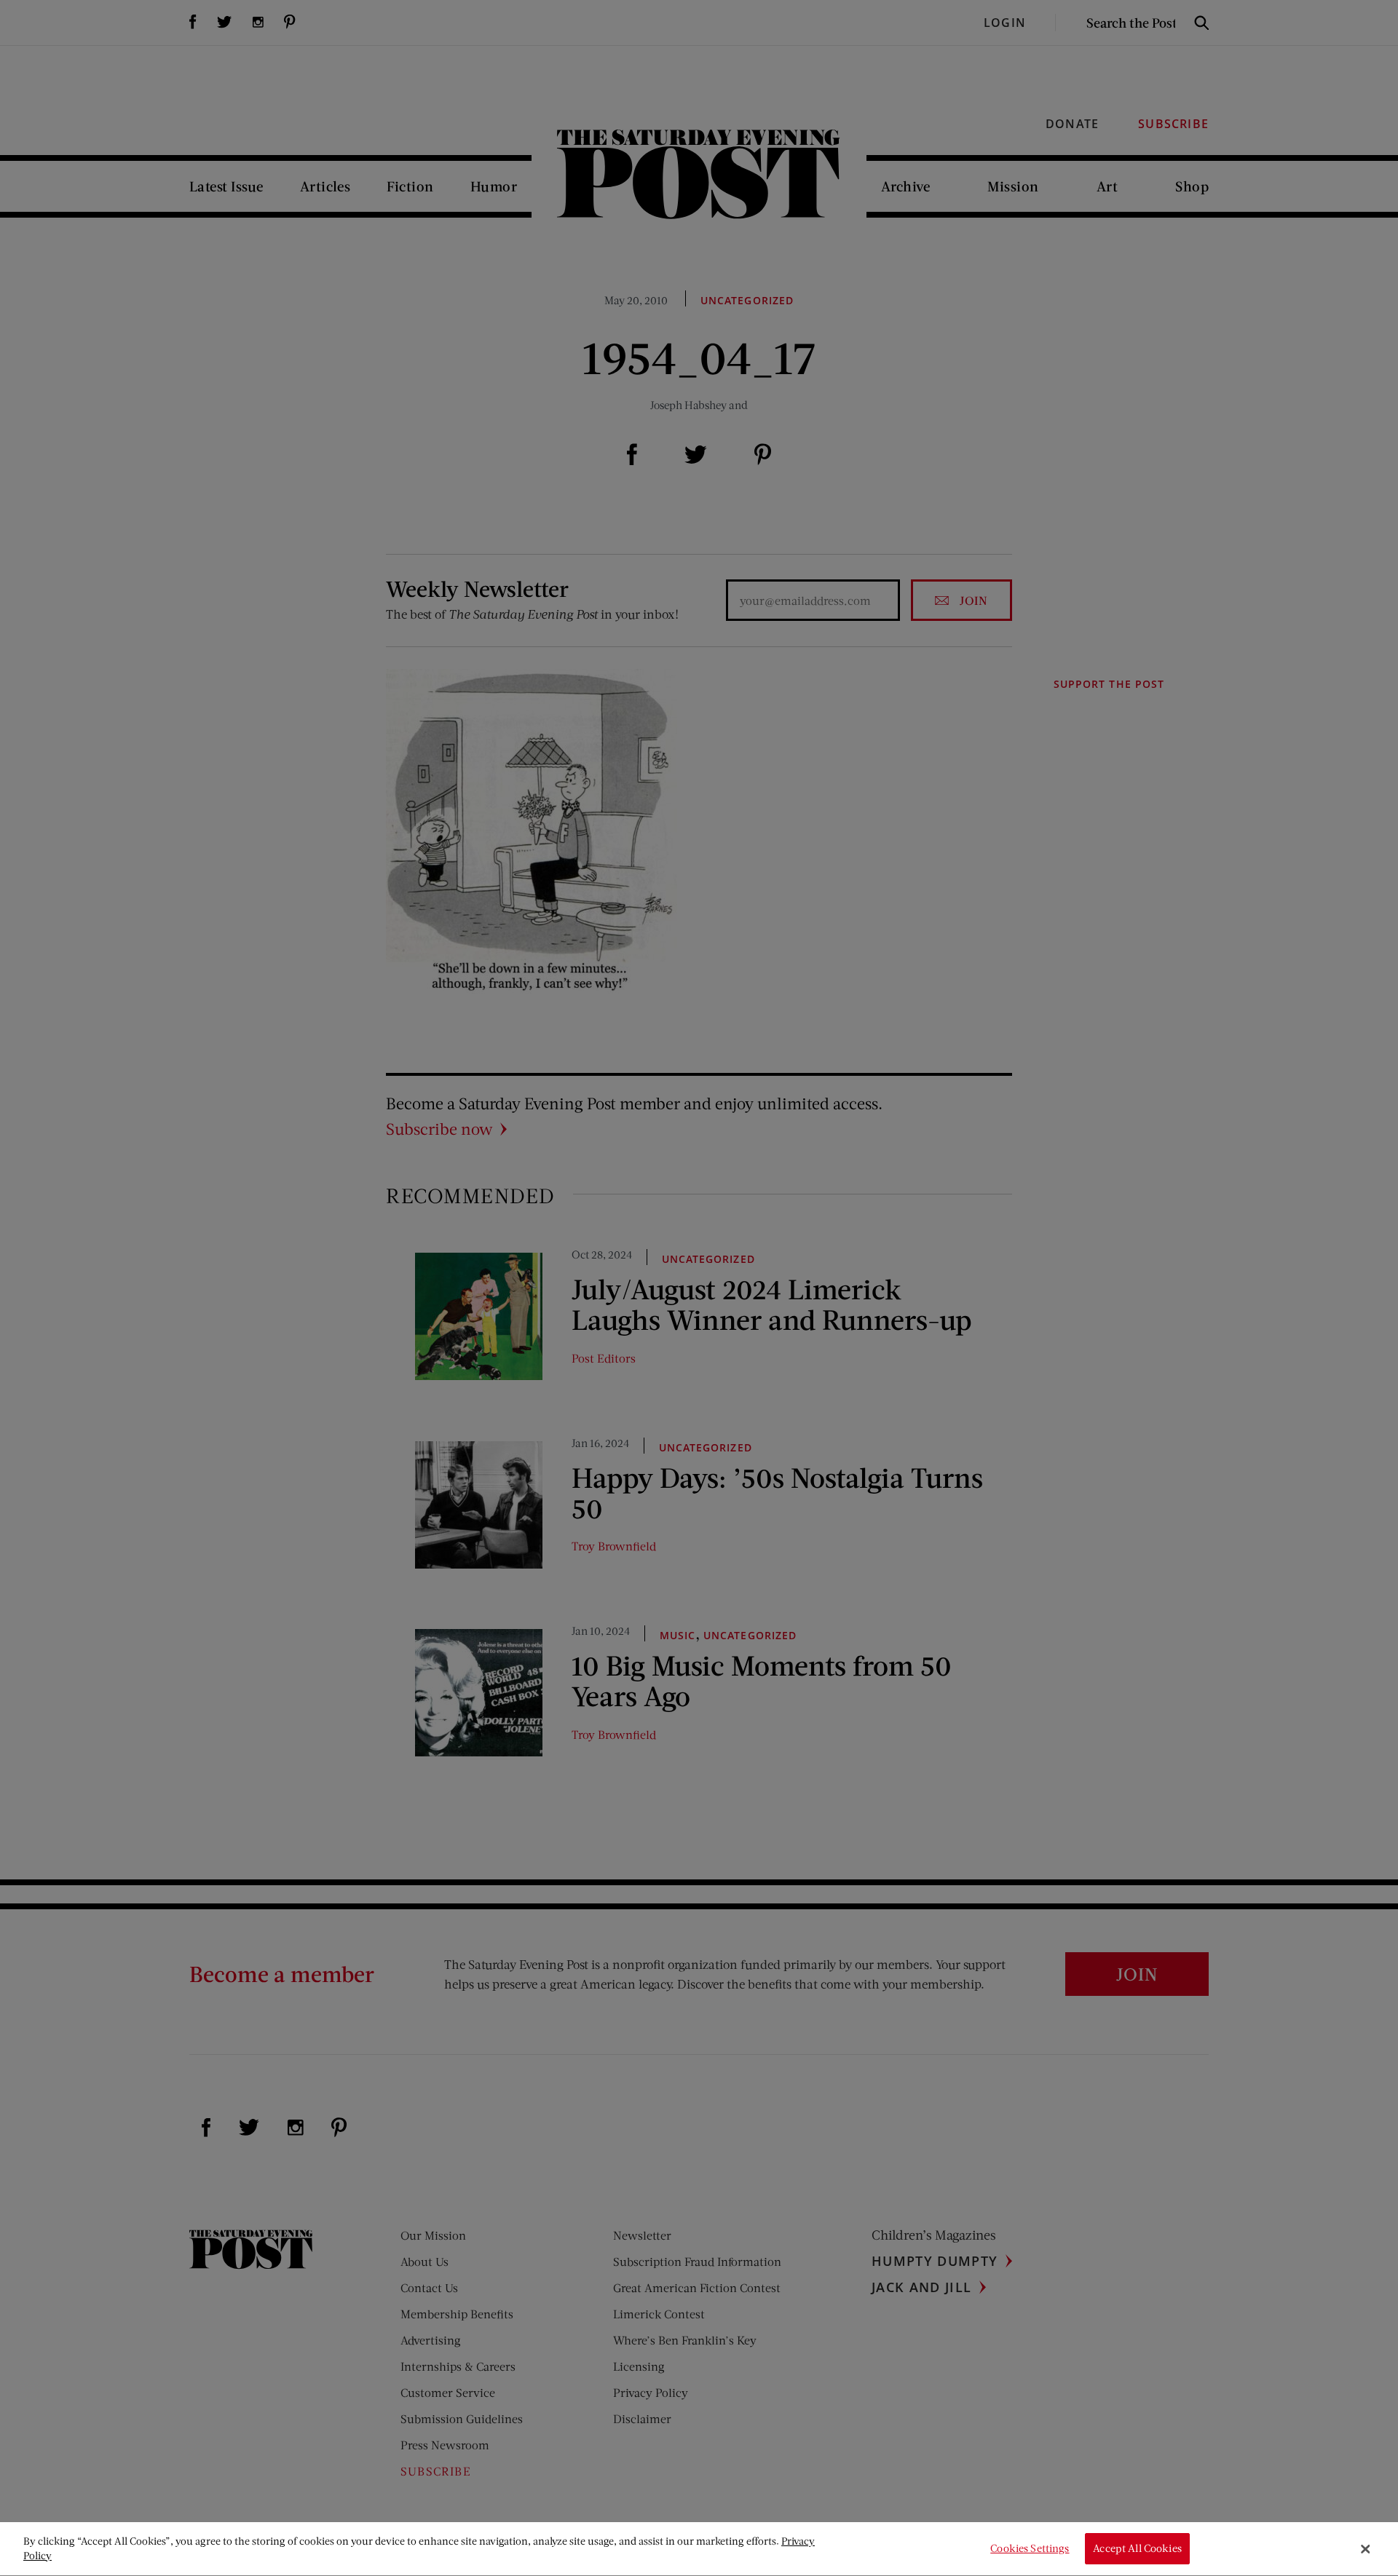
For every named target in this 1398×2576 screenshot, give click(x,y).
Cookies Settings (1030, 2549)
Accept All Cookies (1137, 2549)
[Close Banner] (1365, 2549)
